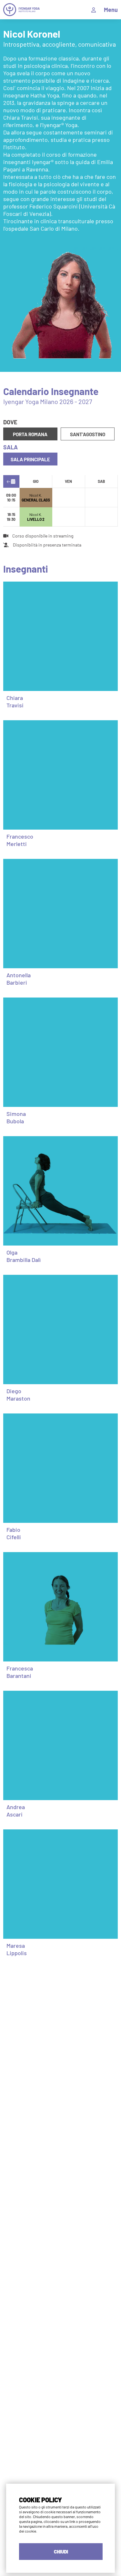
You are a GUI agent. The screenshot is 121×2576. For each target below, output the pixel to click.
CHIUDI (61, 2552)
